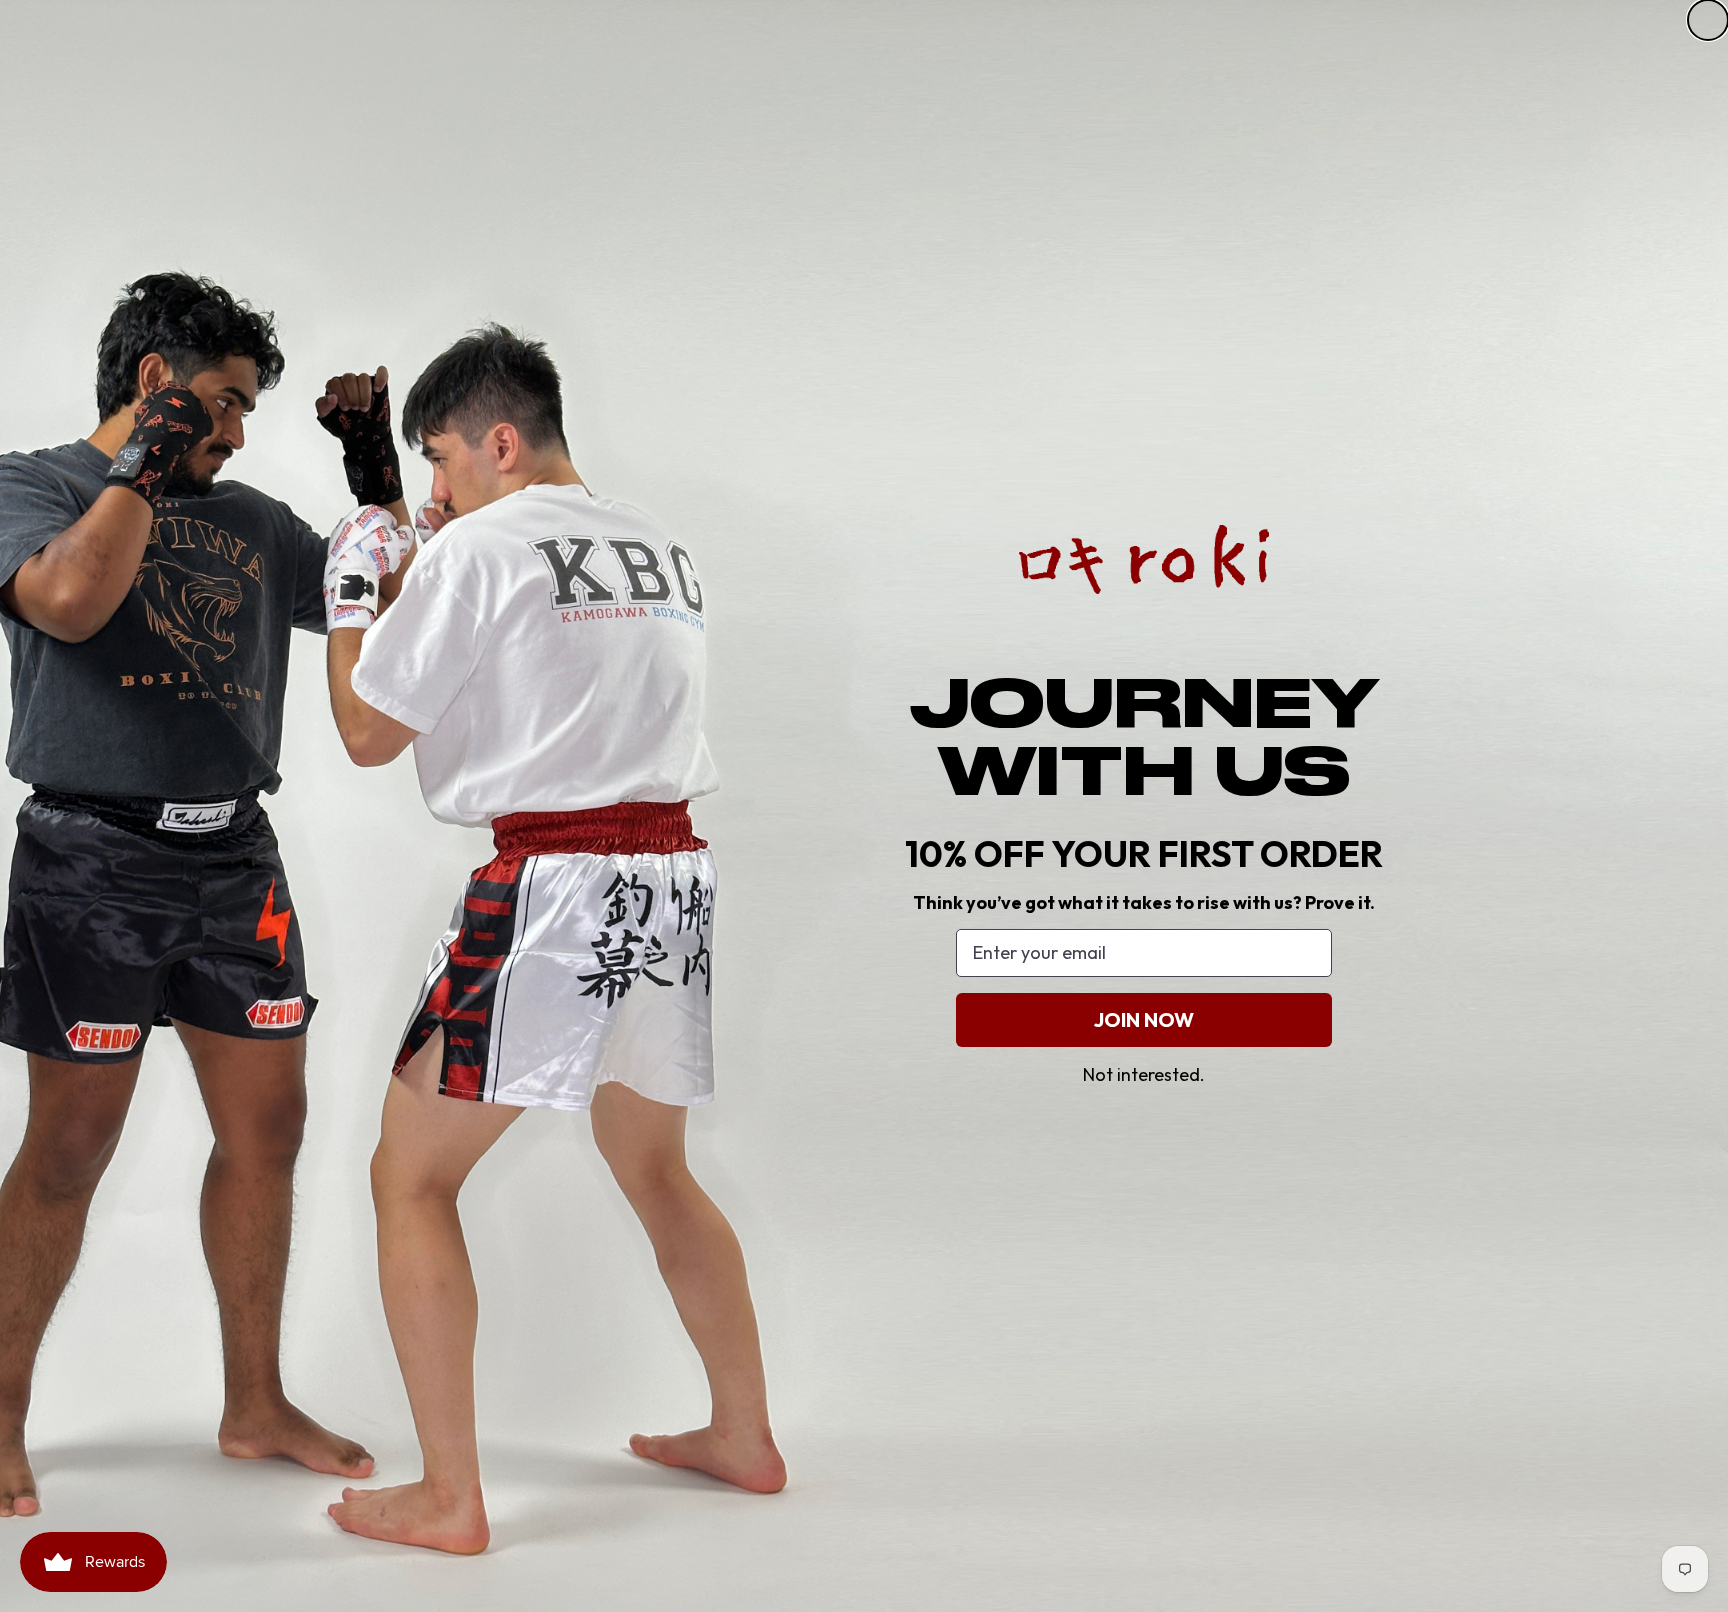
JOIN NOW (1144, 1019)
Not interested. (1144, 1074)
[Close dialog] (1708, 20)
